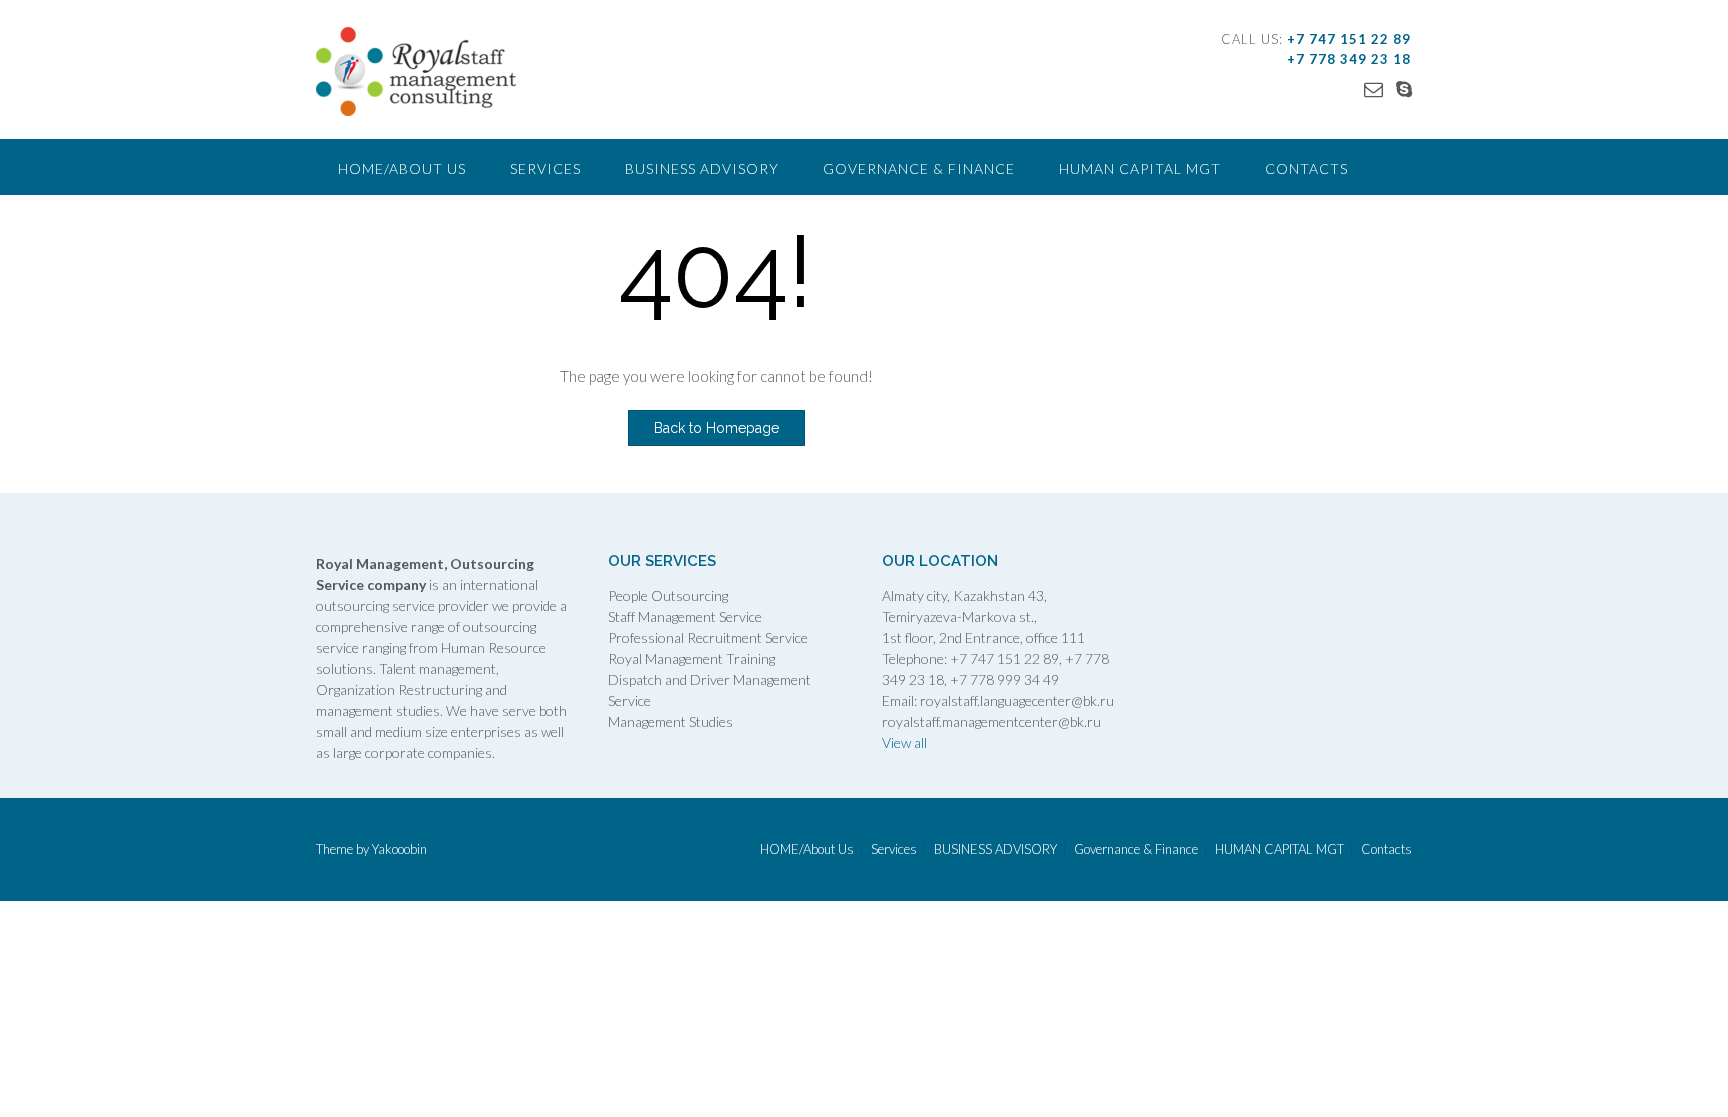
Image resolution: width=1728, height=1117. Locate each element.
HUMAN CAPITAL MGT (1140, 168)
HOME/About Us (402, 168)
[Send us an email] (1373, 88)
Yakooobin (399, 849)
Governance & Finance (919, 168)
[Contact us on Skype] (1404, 88)
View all (904, 742)
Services (545, 168)
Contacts (1306, 168)
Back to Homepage (716, 428)
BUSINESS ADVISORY (702, 168)
